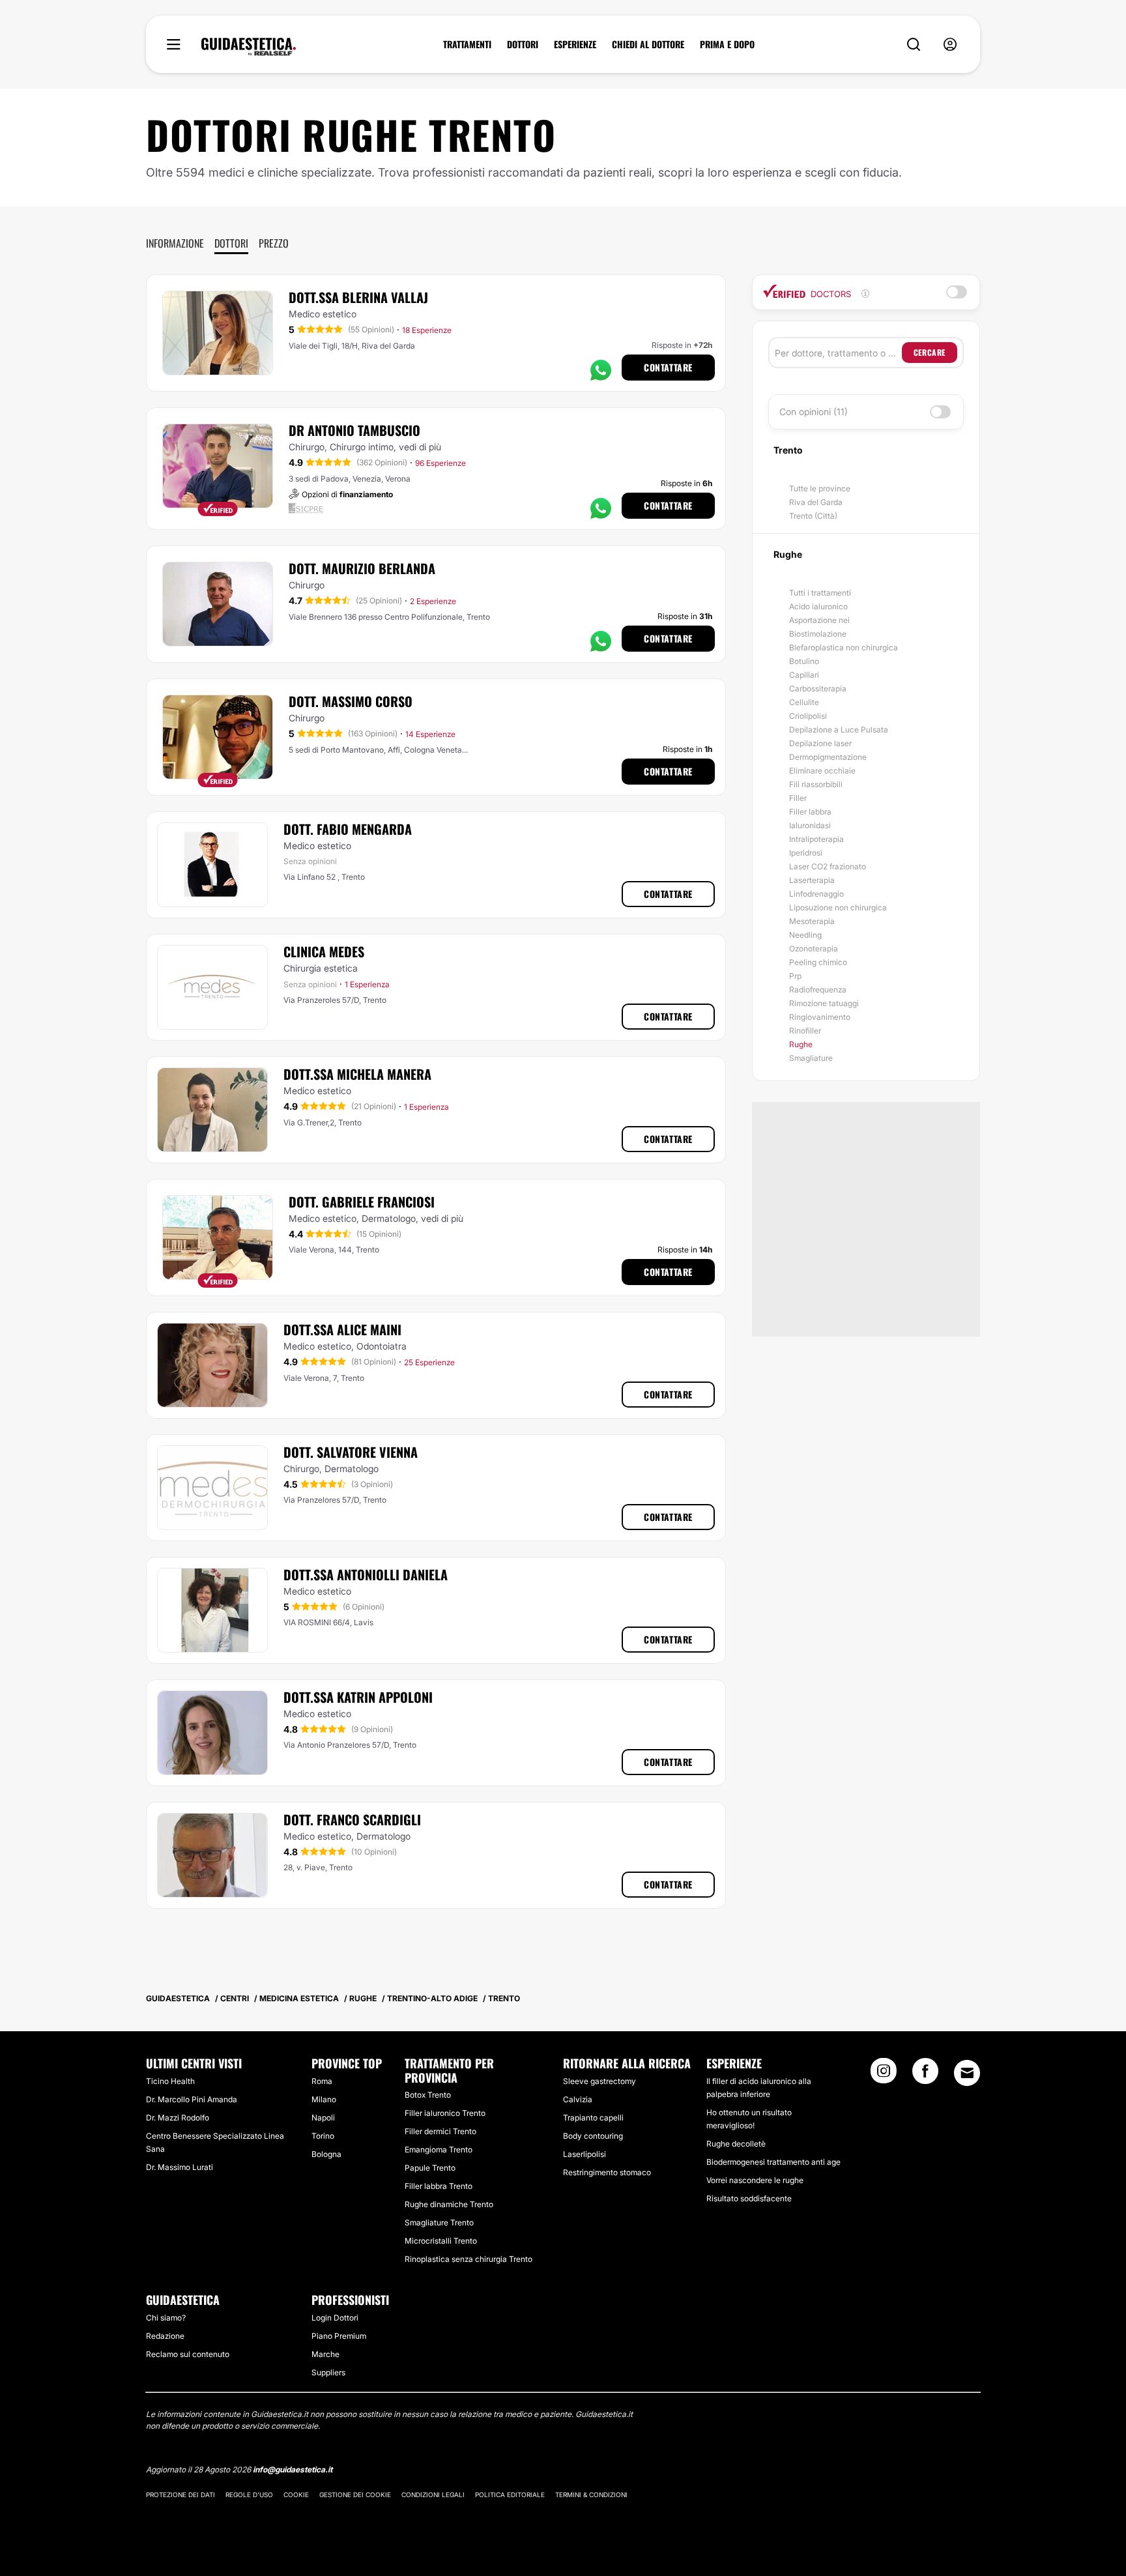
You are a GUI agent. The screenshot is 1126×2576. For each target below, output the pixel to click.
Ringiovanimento (820, 1017)
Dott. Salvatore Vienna (351, 1452)
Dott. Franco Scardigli (352, 1819)
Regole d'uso (249, 2495)
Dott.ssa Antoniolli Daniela (366, 1574)
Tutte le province (820, 488)
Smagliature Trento (439, 2222)
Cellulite (804, 702)
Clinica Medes (324, 951)
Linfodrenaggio (816, 894)
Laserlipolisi (585, 2154)
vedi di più (420, 447)
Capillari (804, 675)
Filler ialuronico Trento (445, 2113)
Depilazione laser (820, 743)
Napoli (323, 2118)
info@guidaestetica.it (293, 2469)
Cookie (296, 2495)
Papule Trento (430, 2168)
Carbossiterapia (818, 688)
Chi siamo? (166, 2318)
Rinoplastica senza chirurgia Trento (469, 2259)
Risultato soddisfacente (749, 2198)
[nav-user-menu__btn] (950, 45)
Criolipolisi (808, 716)
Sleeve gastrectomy (599, 2081)
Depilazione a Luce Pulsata (839, 730)
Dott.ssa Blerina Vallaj (358, 297)
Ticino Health (170, 2081)
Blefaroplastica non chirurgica (844, 647)
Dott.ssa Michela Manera (357, 1074)
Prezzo (274, 243)
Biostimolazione (818, 634)
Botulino (804, 661)
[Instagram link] (884, 2075)
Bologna (326, 2154)
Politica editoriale (510, 2495)
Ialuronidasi (810, 825)
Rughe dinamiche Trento (449, 2204)
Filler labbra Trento (439, 2186)
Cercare (930, 352)
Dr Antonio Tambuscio (354, 430)
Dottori (231, 243)
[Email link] (967, 2073)
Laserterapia (812, 880)
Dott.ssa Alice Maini (342, 1329)
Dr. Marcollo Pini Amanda (192, 2099)
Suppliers (328, 2372)
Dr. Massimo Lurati (180, 2167)
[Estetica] (249, 47)
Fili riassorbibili (816, 784)
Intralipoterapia (816, 839)
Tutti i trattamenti (820, 593)
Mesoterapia (812, 921)
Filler (798, 798)
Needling (805, 935)
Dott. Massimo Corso (351, 701)
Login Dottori (335, 2318)
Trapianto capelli (593, 2118)
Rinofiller (805, 1031)
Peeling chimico (818, 962)
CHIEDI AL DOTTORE (648, 44)
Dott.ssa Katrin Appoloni (358, 1697)
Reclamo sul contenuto (188, 2354)
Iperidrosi (806, 853)
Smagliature (811, 1058)
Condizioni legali (433, 2495)
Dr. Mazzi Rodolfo (178, 2118)
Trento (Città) (813, 516)
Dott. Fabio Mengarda (348, 829)
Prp (795, 976)
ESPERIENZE (575, 44)
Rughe (801, 1044)
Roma (322, 2081)
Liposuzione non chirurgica (838, 907)
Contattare (668, 367)
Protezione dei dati (180, 2495)
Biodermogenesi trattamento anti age (773, 2162)
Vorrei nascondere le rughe (755, 2180)
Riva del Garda (816, 502)
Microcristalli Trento (441, 2241)
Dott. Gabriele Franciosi (362, 1202)
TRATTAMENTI (467, 44)
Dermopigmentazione (828, 757)
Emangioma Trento (439, 2149)
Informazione (175, 243)
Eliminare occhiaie (822, 771)
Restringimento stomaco (607, 2172)
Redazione (165, 2336)
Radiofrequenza (818, 990)
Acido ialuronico (818, 606)
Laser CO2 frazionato (828, 866)
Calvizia (578, 2099)
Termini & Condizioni (591, 2495)
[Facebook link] (925, 2075)
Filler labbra (810, 812)
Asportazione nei (819, 620)
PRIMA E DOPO (727, 44)
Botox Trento (428, 2095)
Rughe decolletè (736, 2144)
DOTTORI (523, 44)
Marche (325, 2354)
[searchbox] (838, 353)
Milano (324, 2099)
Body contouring (593, 2136)
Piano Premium (339, 2336)
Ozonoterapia (814, 948)
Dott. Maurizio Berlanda (362, 568)
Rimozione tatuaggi (824, 1003)
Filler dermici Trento (440, 2131)
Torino (323, 2136)
